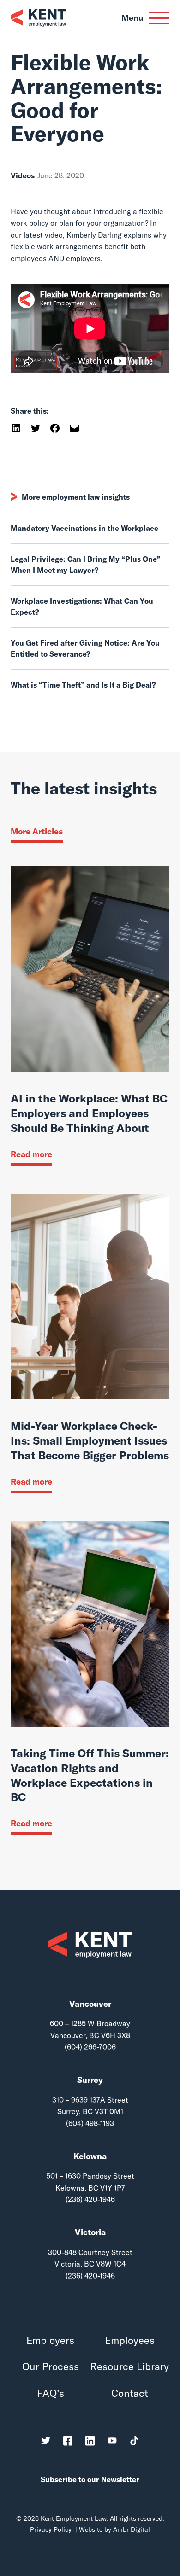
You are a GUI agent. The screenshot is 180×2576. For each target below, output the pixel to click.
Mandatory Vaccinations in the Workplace (84, 528)
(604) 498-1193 (90, 2123)
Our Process (51, 2367)
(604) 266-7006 (90, 2047)
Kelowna (90, 2156)
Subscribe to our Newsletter (90, 2479)
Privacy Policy (51, 2529)
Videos (23, 175)
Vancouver (90, 2004)
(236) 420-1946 (90, 2199)
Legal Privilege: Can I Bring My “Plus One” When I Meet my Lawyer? (85, 565)
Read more (31, 1154)
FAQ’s (51, 2393)
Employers (50, 2340)
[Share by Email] (74, 427)
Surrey (90, 2080)
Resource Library (129, 2367)
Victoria (90, 2232)
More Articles (37, 831)
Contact (130, 2393)
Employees (130, 2340)
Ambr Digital (132, 2529)
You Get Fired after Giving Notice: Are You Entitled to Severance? (85, 648)
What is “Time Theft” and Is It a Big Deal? (83, 685)
